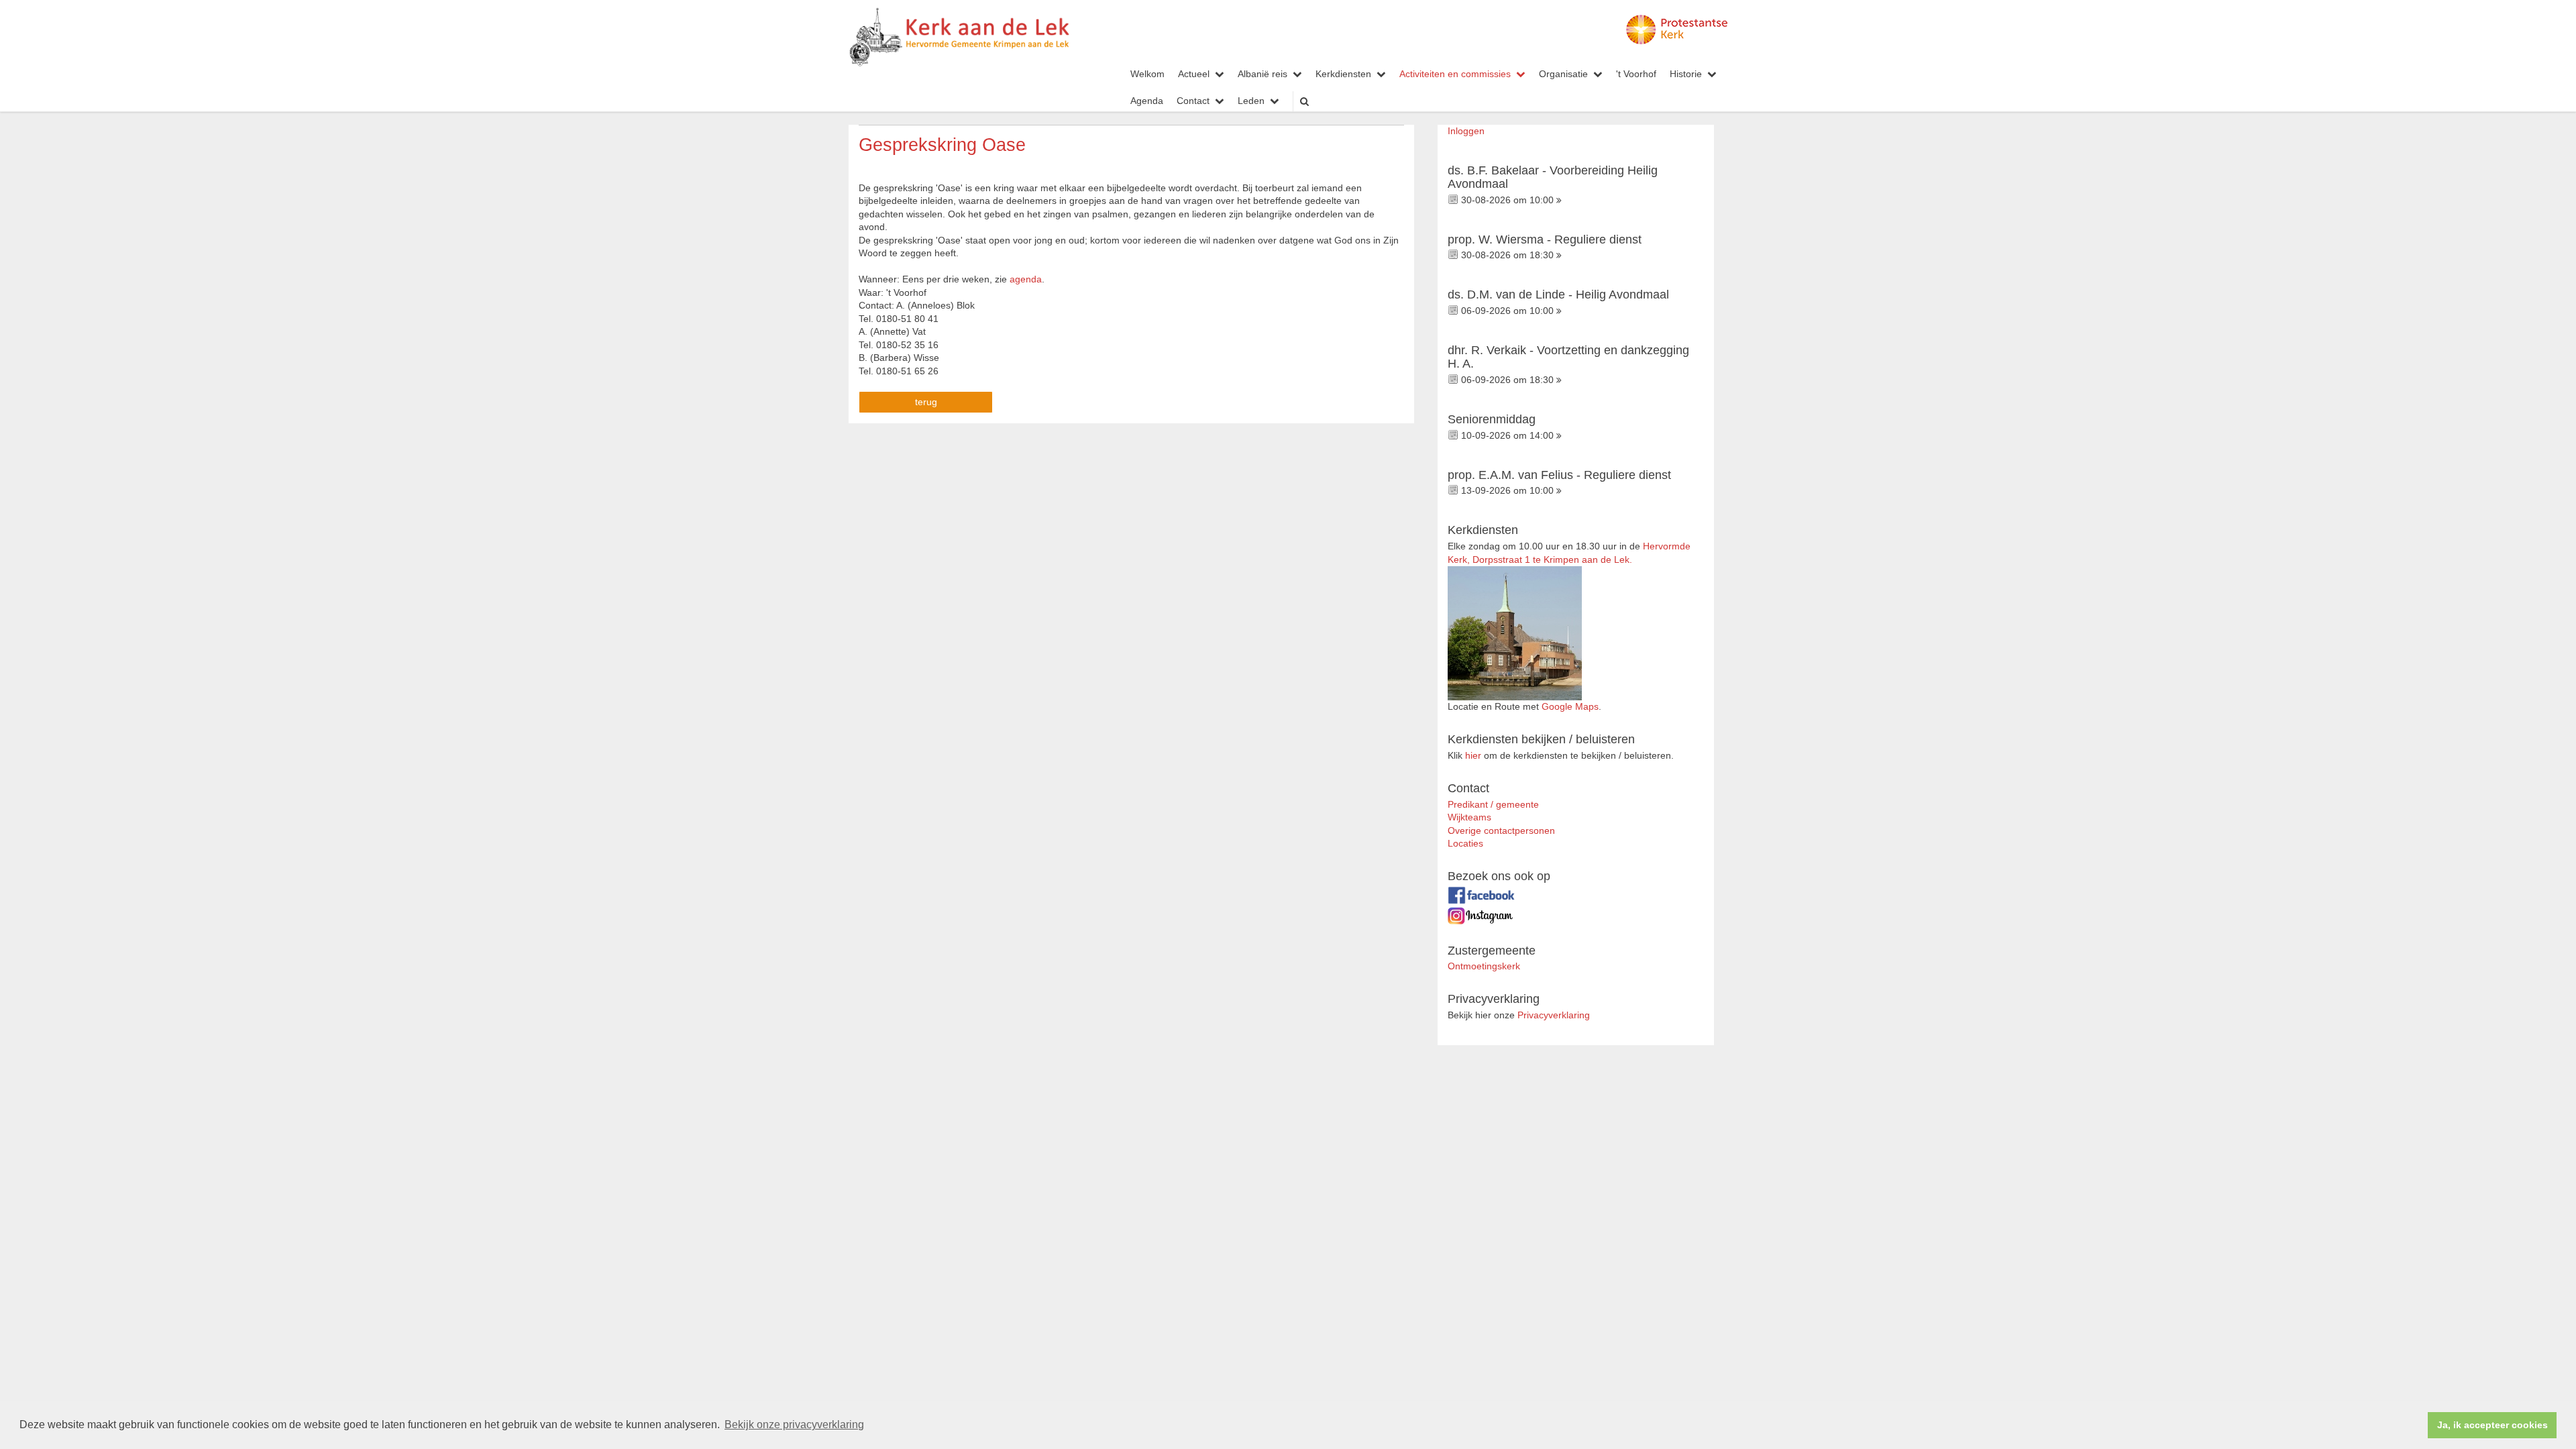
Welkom (1147, 74)
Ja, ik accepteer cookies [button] (2492, 1425)
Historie (1686, 74)
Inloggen (1466, 131)
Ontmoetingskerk (1484, 966)
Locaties (1465, 844)
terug (926, 402)
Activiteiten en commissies (1455, 74)
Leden (1251, 101)
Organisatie (1563, 74)
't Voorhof (1636, 74)
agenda (1026, 279)
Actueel (1194, 74)
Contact (1193, 101)
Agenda (1147, 101)
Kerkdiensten (1343, 74)
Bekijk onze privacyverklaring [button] (794, 1425)
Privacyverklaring (1554, 1015)
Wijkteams (1469, 817)
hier (1473, 756)
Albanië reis (1263, 74)
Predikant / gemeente (1493, 805)
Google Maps (1570, 707)
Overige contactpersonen (1501, 831)
